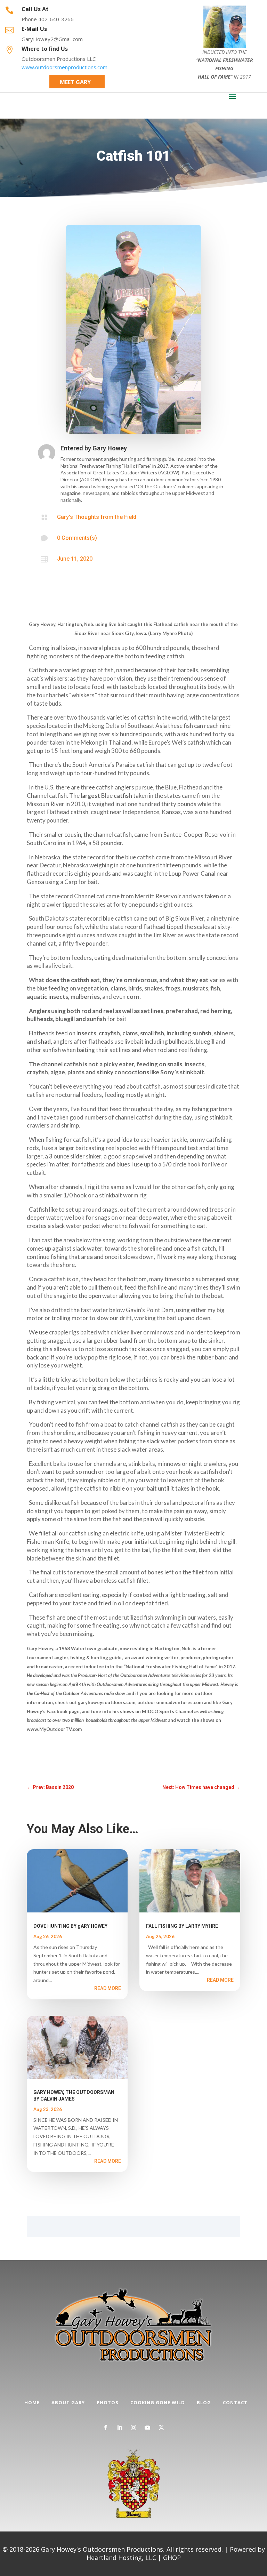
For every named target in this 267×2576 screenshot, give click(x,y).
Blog (204, 2402)
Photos (108, 2402)
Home (32, 2402)
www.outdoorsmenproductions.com (64, 67)
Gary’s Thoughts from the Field (97, 517)
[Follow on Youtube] (147, 2427)
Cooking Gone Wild (158, 2402)
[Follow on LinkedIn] (120, 2427)
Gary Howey (110, 448)
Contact (235, 2402)
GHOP (172, 2558)
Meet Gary (75, 82)
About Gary (68, 2402)
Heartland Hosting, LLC (121, 2558)
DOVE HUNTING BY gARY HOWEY (70, 1926)
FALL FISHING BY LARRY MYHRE (182, 1926)
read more (108, 1988)
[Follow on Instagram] (133, 2427)
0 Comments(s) (77, 538)
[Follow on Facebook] (106, 2427)
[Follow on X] (161, 2427)
